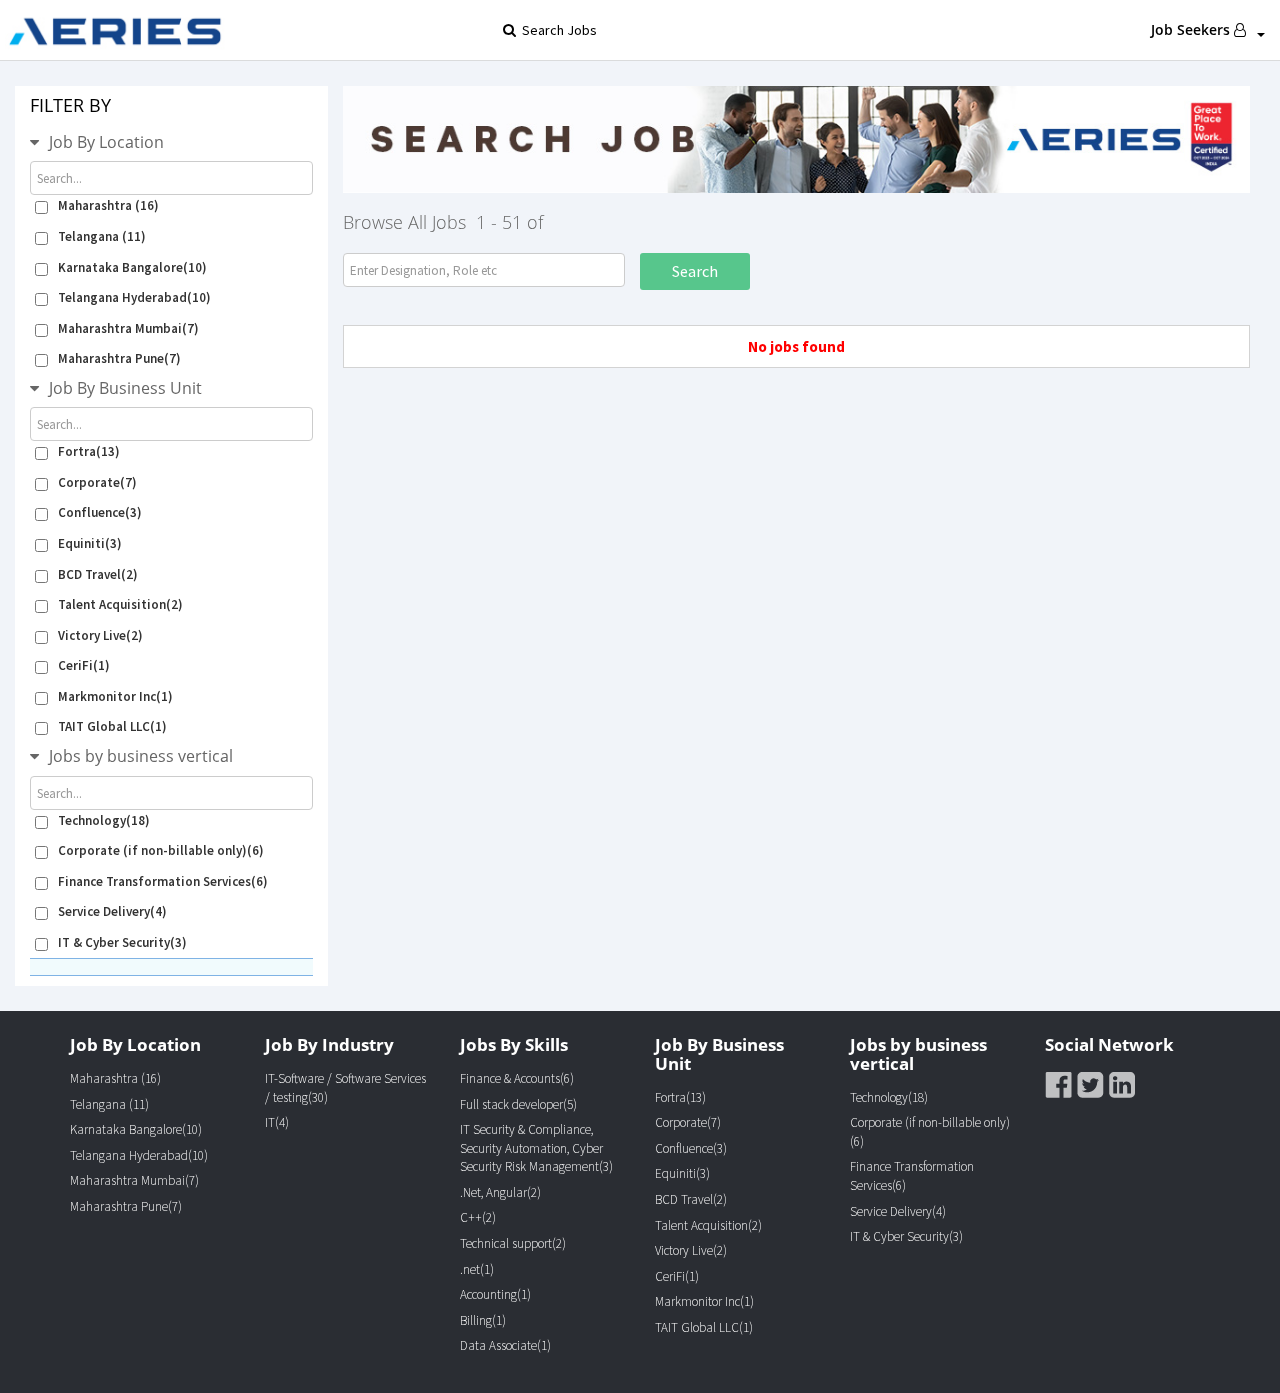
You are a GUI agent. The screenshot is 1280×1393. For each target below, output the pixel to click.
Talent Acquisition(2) (120, 604)
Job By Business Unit (125, 388)
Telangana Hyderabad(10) (134, 297)
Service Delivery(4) (112, 911)
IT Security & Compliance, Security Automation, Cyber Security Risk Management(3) (536, 1148)
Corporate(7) (97, 482)
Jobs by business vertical (141, 756)
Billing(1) (483, 1320)
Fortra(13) (89, 451)
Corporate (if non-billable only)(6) (161, 850)
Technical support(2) (513, 1243)
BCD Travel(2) (98, 574)
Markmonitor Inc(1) (115, 696)
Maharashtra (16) (108, 205)
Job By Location (106, 142)
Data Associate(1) (505, 1345)
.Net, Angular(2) (500, 1192)
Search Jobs (556, 30)
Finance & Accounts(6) (517, 1078)
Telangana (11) (102, 236)
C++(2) (478, 1217)
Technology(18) (104, 820)
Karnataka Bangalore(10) (132, 267)
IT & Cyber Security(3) (122, 942)
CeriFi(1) (84, 665)
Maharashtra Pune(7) (119, 358)
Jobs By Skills (514, 1044)
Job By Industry (329, 1044)
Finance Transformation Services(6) (163, 881)
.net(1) (477, 1269)
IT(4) (277, 1122)
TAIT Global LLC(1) (112, 726)
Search (695, 271)
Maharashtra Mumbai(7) (128, 328)
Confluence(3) (100, 512)
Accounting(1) (495, 1294)
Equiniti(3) (90, 543)
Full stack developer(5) (518, 1104)
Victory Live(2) (100, 635)
